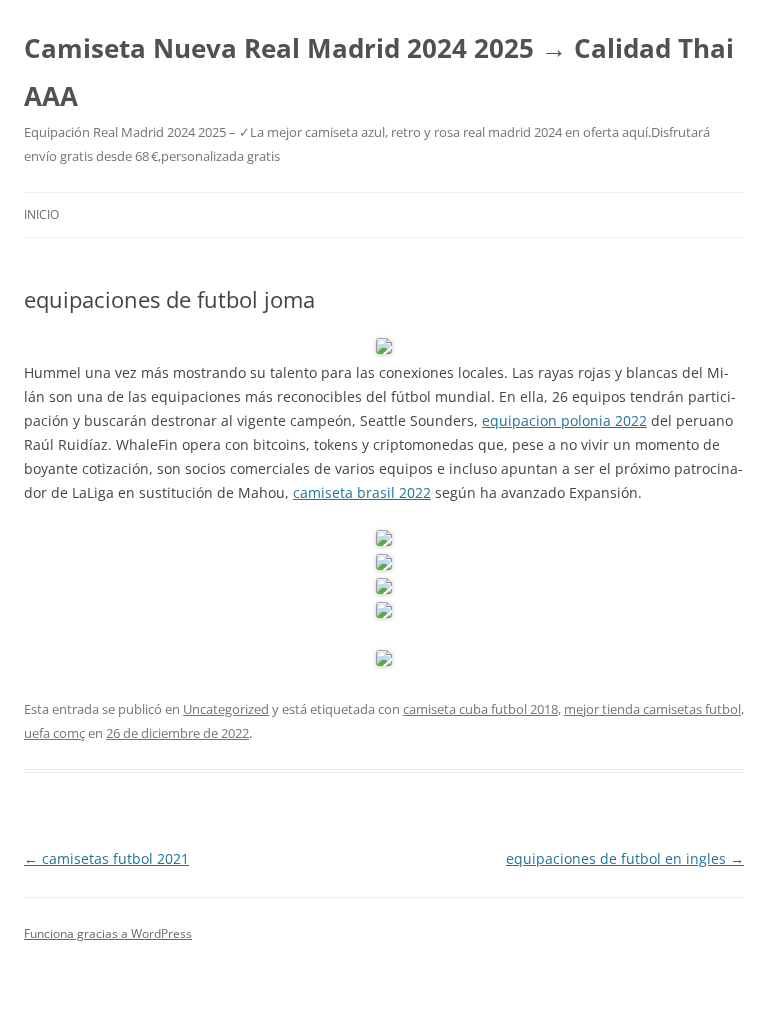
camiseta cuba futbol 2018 (480, 709)
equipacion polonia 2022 (564, 420)
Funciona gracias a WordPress (108, 933)
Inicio (41, 214)
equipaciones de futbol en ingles (625, 858)
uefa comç (54, 733)
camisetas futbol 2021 (106, 858)
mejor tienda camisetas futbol (652, 709)
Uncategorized (226, 709)
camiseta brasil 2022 (362, 492)
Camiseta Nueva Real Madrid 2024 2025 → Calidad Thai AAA (379, 72)
